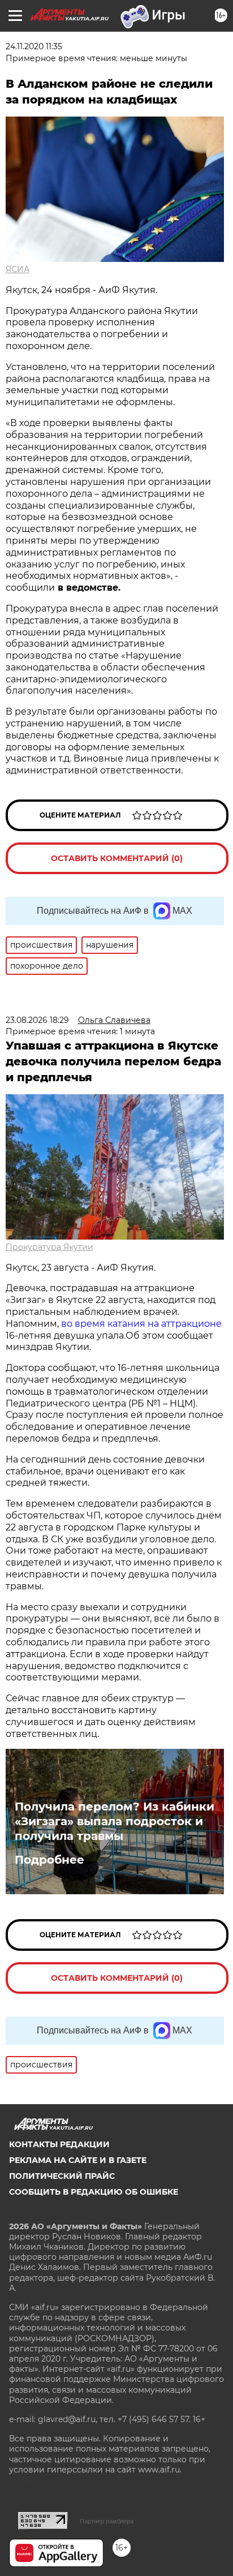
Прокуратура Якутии (49, 1247)
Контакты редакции (59, 2144)
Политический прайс (62, 2176)
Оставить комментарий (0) (117, 858)
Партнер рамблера (107, 2521)
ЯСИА (18, 269)
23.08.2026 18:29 (37, 1020)
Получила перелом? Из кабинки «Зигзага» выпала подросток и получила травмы (115, 1821)
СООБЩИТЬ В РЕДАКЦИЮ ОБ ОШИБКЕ (94, 2192)
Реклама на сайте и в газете (78, 2160)
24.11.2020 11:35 (34, 46)
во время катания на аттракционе (141, 1324)
